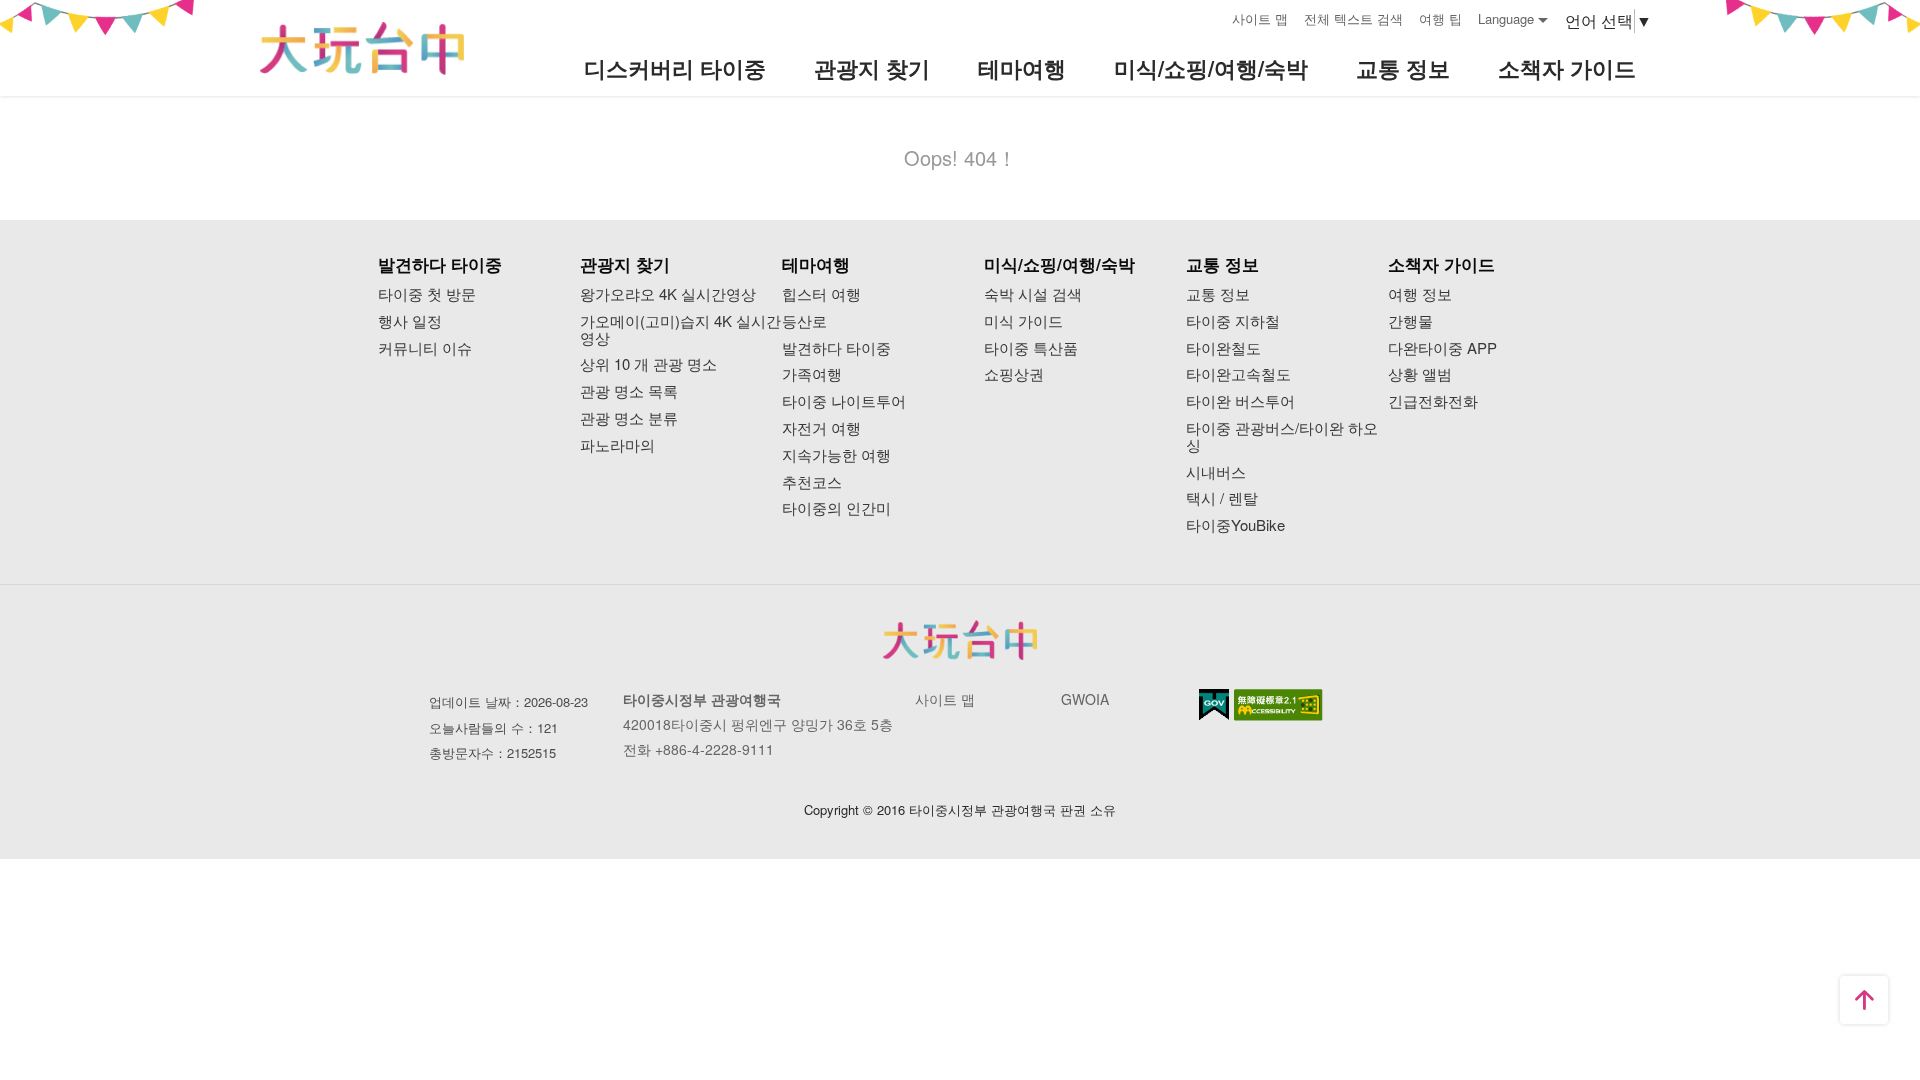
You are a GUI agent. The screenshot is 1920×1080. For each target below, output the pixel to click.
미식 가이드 (1023, 321)
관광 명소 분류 (629, 418)
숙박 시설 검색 (1033, 294)
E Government (1214, 704)
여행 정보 (1420, 294)
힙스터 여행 (821, 294)
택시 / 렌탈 (1222, 498)
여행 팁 (1440, 18)
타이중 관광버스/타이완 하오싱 (1282, 437)
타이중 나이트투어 (844, 401)
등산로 (804, 321)
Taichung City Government (960, 640)
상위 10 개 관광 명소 (648, 364)
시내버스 (1216, 472)
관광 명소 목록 (629, 391)
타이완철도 (1223, 348)
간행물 (1410, 321)
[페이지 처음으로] (1864, 1000)
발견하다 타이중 (836, 348)
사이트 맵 (1260, 18)
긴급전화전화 (1433, 401)
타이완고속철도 (1238, 374)
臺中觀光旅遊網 (362, 48)
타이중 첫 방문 (427, 294)
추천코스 (812, 482)
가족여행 (812, 374)
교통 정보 (1218, 294)
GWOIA (1085, 699)
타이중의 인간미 (836, 508)
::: (1210, 16)
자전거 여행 (821, 428)
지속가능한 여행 (836, 455)
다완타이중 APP (1442, 348)
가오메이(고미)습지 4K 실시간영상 (680, 330)
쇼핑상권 (1014, 374)
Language (1506, 18)
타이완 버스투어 (1240, 401)
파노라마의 (617, 445)
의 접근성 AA (1278, 705)
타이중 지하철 (1233, 321)
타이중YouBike (1235, 525)
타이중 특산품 (1031, 348)
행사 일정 (410, 321)
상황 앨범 (1420, 374)
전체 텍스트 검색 (1353, 18)
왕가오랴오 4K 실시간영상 (668, 294)
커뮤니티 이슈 (425, 348)
